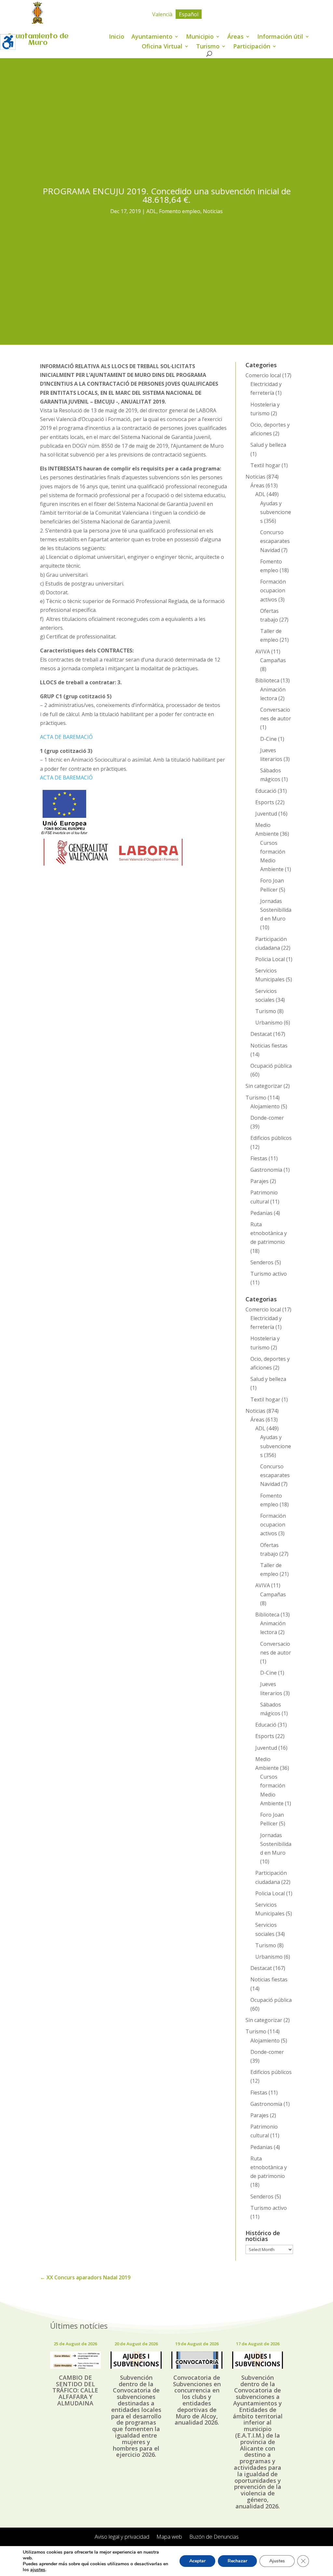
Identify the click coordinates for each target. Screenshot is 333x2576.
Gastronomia (266, 1170)
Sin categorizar (264, 1086)
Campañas (273, 660)
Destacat (261, 1034)
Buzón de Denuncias (214, 2537)
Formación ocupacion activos (273, 590)
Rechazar (237, 2561)
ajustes (38, 2570)
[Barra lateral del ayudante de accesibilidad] (8, 42)
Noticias (213, 211)
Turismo (208, 47)
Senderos (262, 1262)
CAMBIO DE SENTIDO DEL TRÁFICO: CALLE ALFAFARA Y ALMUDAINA (75, 2390)
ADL (151, 211)
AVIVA (263, 651)
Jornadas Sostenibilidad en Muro (276, 910)
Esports (265, 802)
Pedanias (261, 1213)
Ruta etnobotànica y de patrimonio (269, 1233)
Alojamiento (265, 1106)
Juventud (266, 814)
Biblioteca (267, 680)
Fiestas (259, 1158)
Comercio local (263, 375)
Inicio (117, 37)
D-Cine (268, 739)
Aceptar (197, 2561)
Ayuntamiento (152, 37)
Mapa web (169, 2537)
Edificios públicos (271, 1138)
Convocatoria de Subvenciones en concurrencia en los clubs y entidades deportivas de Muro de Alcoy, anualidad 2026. (197, 2400)
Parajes (260, 1181)
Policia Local (270, 959)
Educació (266, 791)
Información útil (280, 37)
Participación (252, 47)
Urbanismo (269, 1023)
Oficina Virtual (162, 47)
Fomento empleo (180, 211)
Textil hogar (265, 465)
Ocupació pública (271, 1066)
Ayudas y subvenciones (276, 512)
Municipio (200, 37)
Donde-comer (267, 1118)
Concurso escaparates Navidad (275, 541)
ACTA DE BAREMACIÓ (66, 737)
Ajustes (277, 2561)
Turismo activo (269, 1274)
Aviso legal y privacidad (122, 2537)
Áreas (235, 37)
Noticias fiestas (269, 1046)
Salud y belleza (268, 445)
